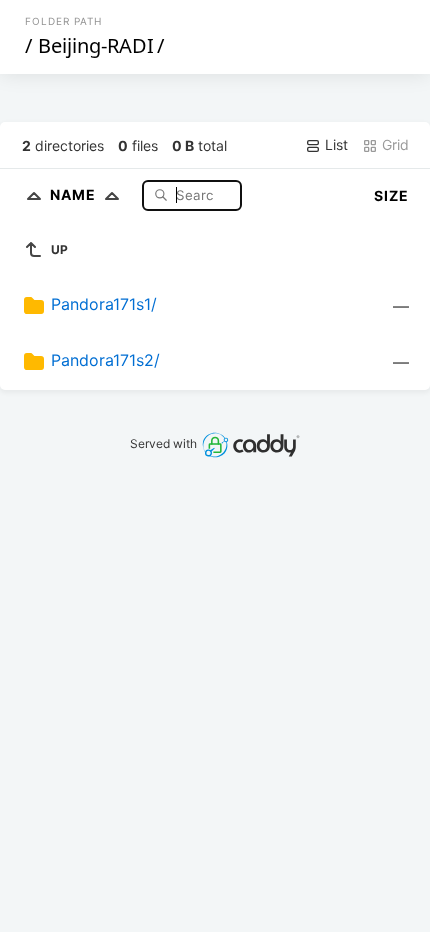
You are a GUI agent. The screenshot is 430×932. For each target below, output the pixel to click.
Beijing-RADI (96, 45)
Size (391, 195)
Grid (393, 144)
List (334, 144)
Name (75, 194)
